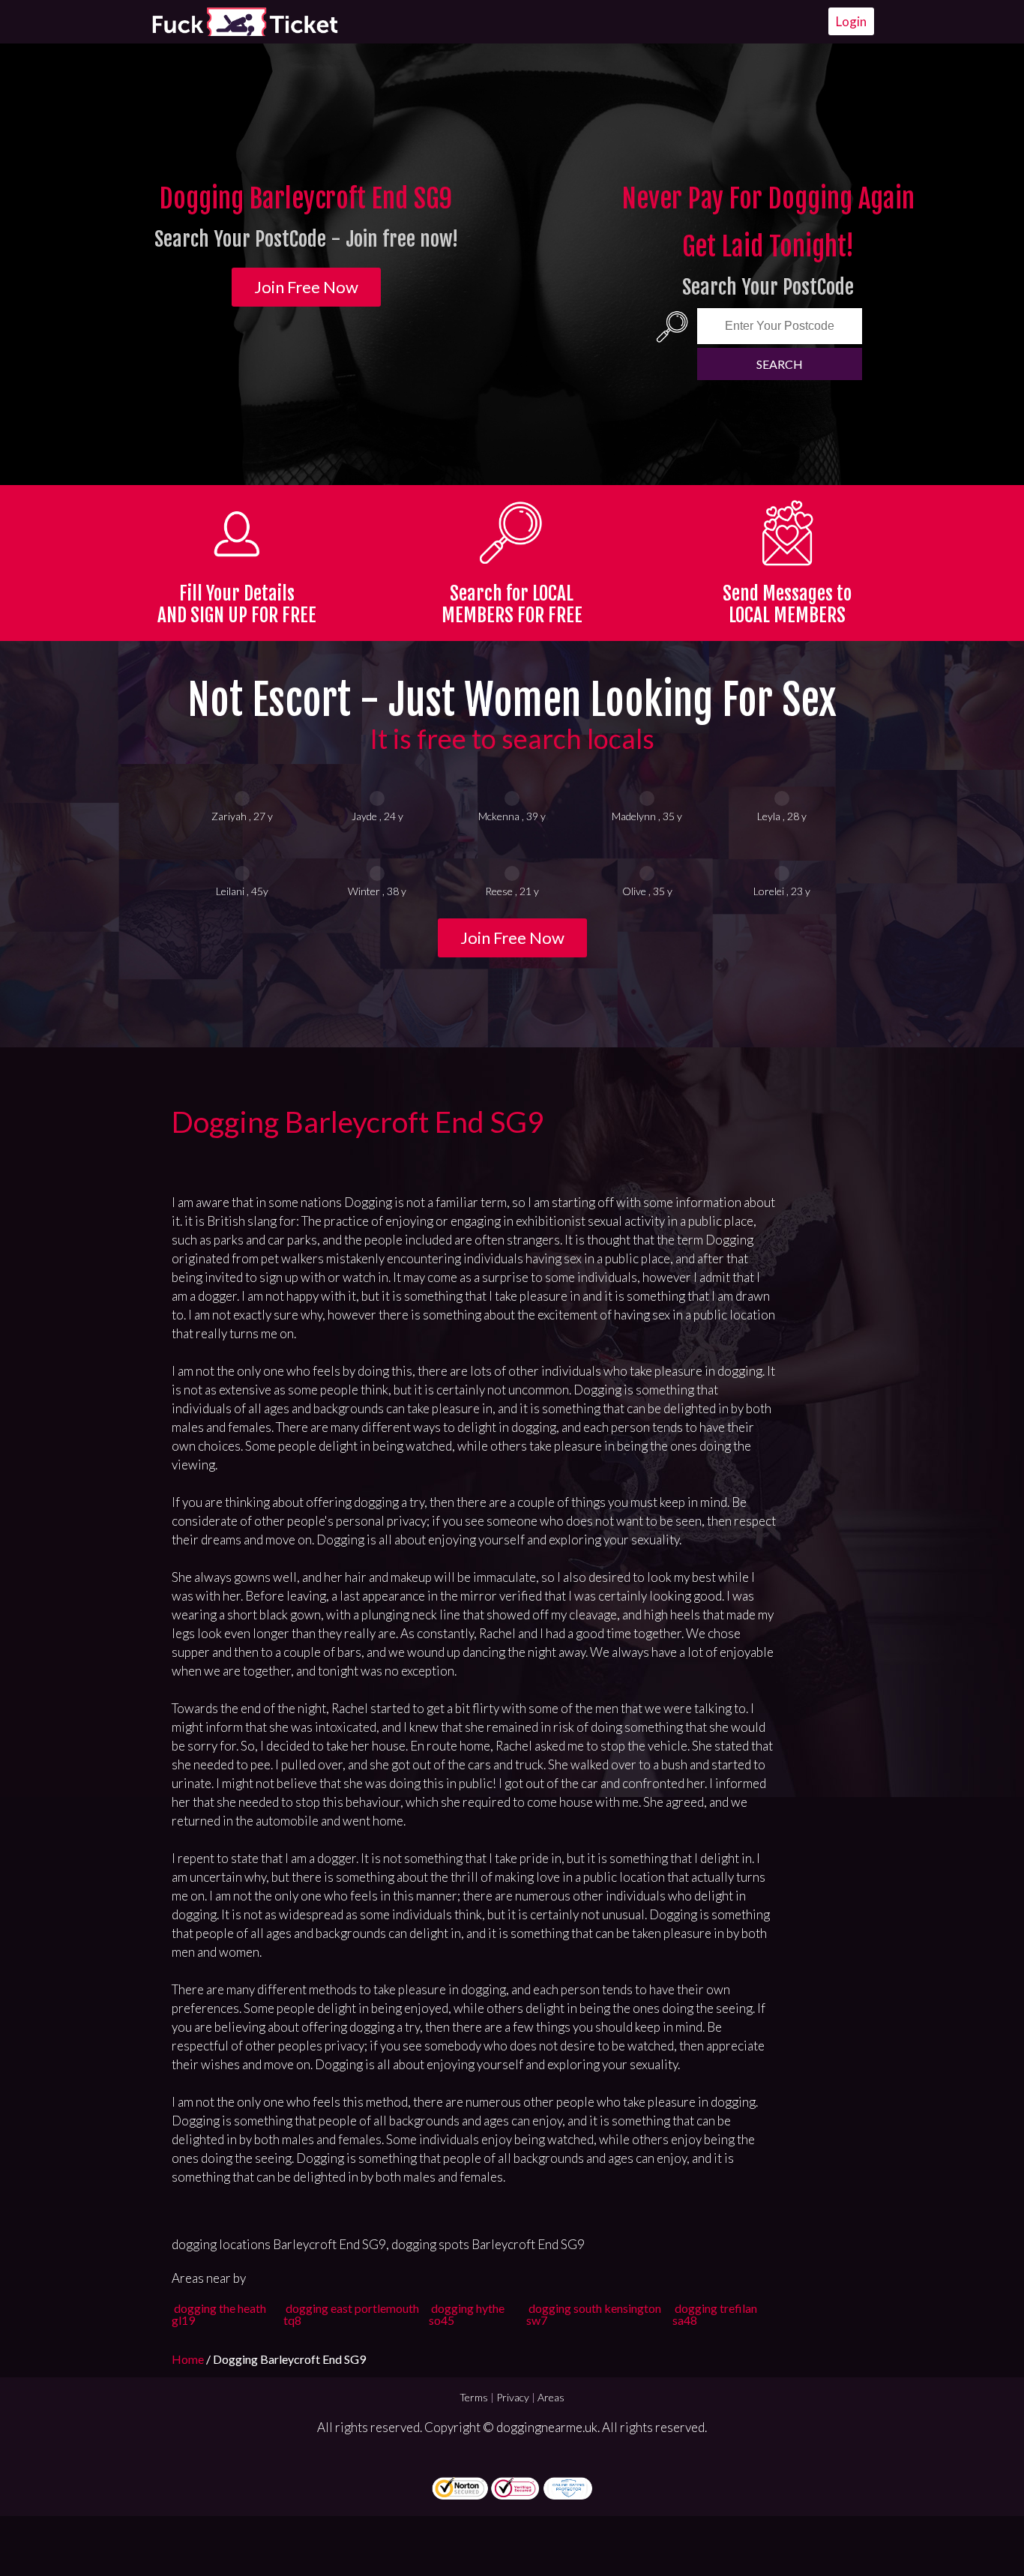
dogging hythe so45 (467, 2314)
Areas (551, 2397)
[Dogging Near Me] (244, 22)
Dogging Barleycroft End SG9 (358, 1122)
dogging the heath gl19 (219, 2314)
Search (780, 364)
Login (851, 21)
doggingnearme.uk (547, 2427)
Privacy (513, 2397)
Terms (474, 2397)
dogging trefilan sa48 (715, 2314)
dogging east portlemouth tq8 (351, 2314)
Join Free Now (306, 287)
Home (189, 2359)
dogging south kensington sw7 (594, 2314)
